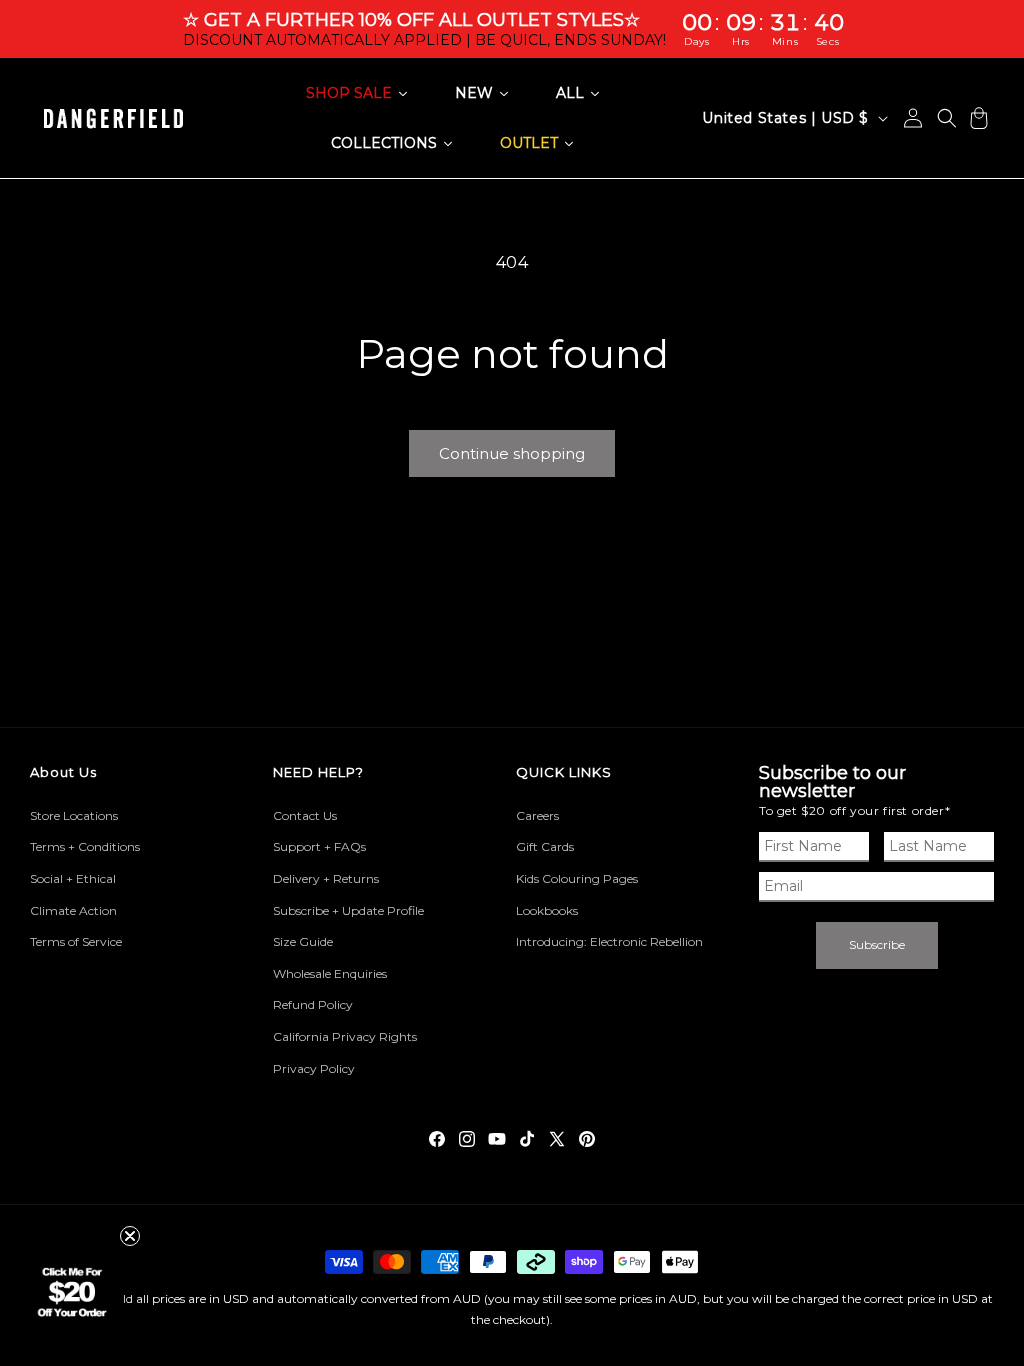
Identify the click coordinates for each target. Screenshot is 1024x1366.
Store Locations (74, 815)
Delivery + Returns (326, 878)
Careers (537, 815)
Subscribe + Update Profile (348, 910)
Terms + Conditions (85, 846)
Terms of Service (76, 941)
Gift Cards (545, 846)
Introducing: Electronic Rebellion (609, 941)
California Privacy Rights (345, 1036)
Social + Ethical (73, 878)
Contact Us (305, 815)
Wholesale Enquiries (330, 973)
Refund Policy (313, 1004)
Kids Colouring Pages (577, 878)
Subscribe (877, 944)
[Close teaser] (130, 1236)
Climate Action (73, 910)
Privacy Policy (314, 1068)
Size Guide (303, 941)
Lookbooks (547, 910)
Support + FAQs (319, 846)
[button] (947, 118)
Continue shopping (512, 453)
